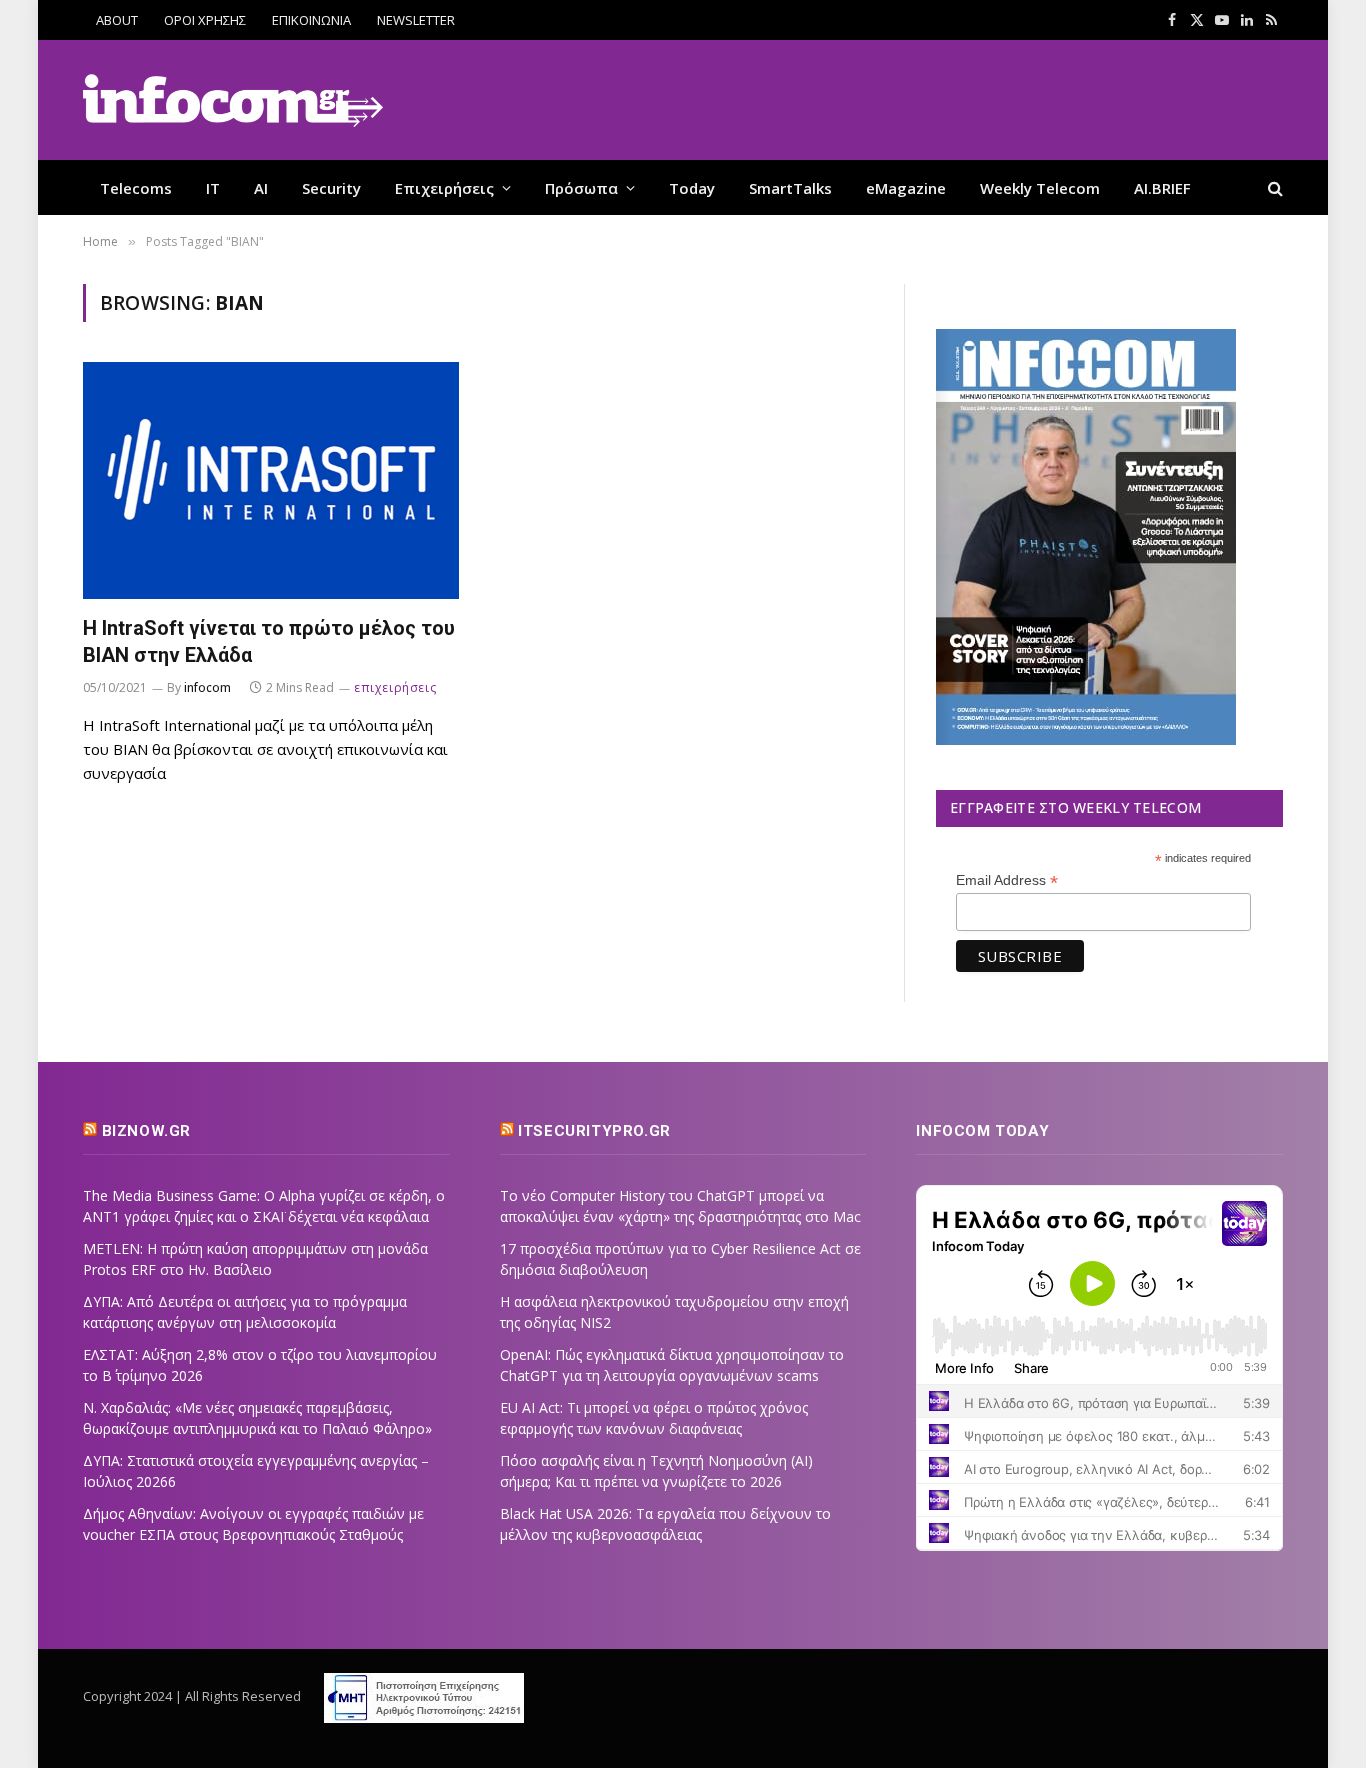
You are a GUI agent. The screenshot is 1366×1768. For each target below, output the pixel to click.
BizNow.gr (146, 1131)
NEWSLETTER (416, 20)
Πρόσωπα (581, 188)
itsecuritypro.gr (594, 1131)
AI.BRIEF (1162, 188)
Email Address (1007, 880)
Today (692, 188)
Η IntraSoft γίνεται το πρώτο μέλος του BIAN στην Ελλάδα (269, 641)
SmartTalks (790, 188)
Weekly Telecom (1040, 188)
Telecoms (136, 188)
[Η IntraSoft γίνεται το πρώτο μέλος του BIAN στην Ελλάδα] (271, 480)
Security (331, 188)
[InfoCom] (233, 100)
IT (213, 188)
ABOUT (117, 20)
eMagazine (906, 188)
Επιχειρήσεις (444, 188)
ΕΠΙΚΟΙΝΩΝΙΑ (311, 20)
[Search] (1273, 187)
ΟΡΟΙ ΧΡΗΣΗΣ (205, 20)
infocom (207, 687)
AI (261, 188)
